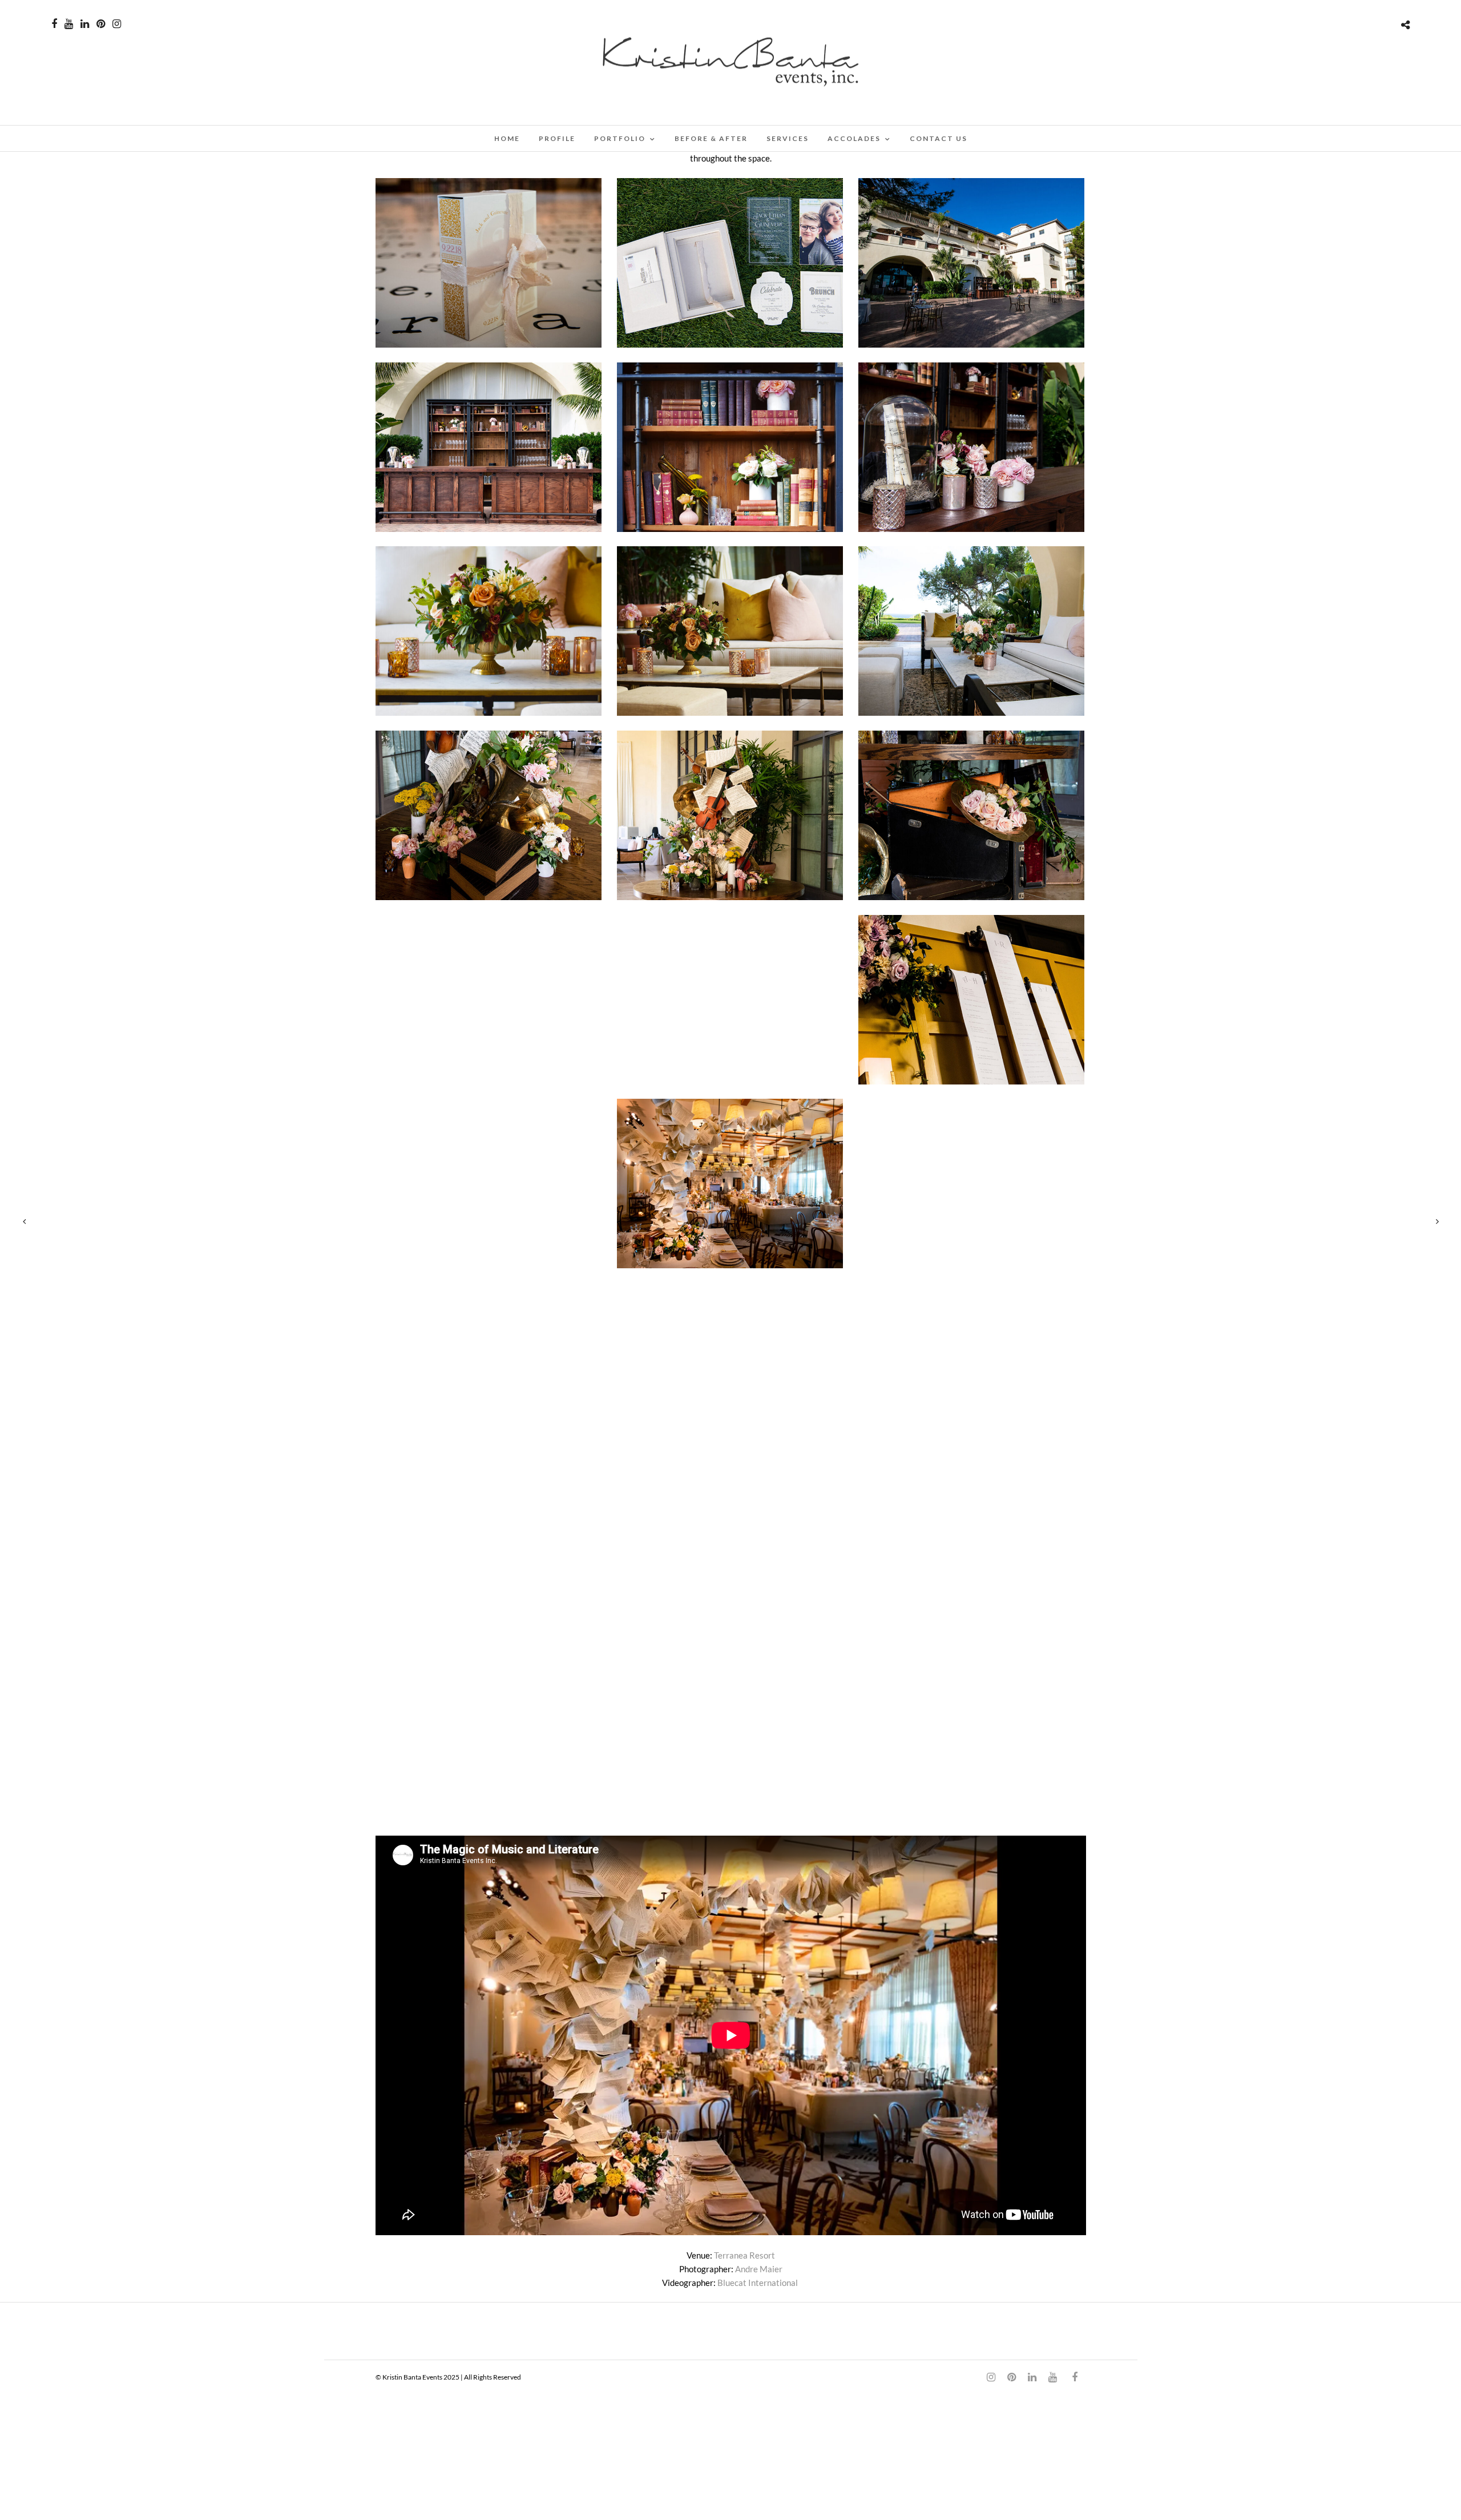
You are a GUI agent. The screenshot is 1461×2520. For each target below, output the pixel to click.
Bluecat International (758, 2283)
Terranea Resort (744, 2255)
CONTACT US (939, 138)
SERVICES (788, 138)
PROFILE (557, 138)
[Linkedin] (85, 24)
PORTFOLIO (620, 138)
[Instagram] (117, 24)
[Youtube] (69, 24)
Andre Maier (759, 2269)
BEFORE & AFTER (711, 138)
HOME (507, 138)
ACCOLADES (854, 138)
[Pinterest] (101, 24)
